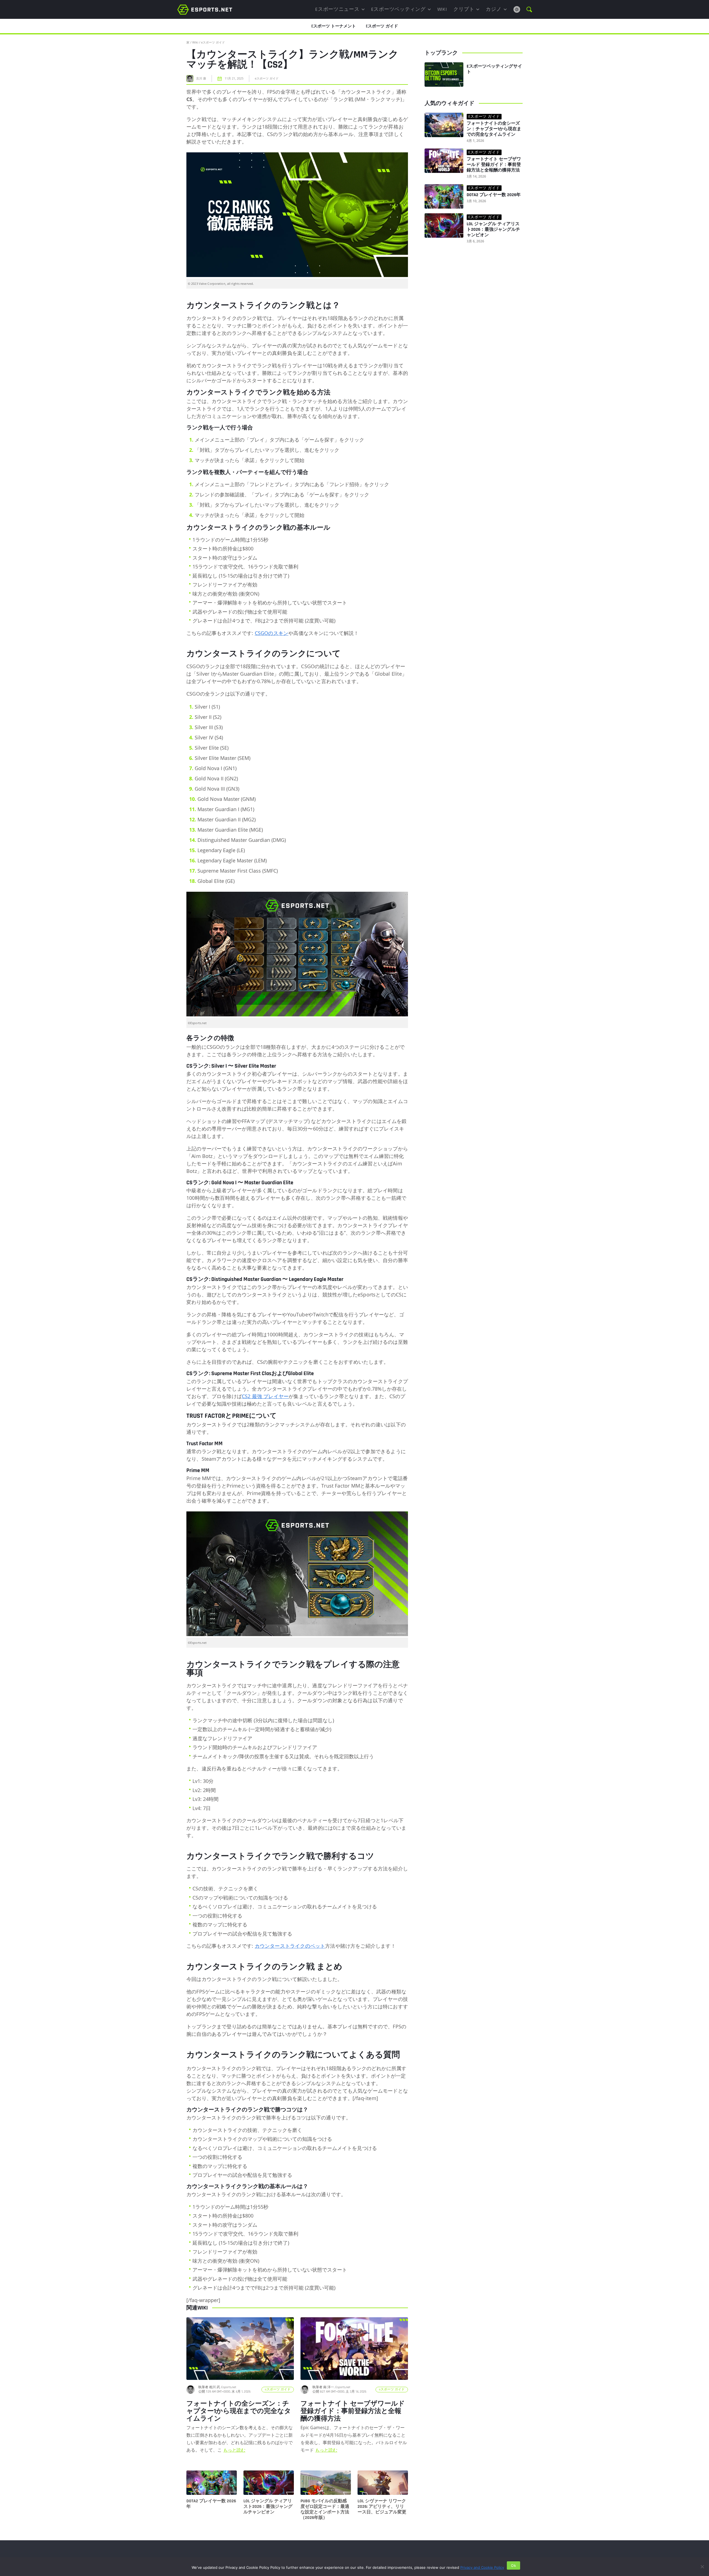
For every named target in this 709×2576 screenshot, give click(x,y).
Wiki (195, 42)
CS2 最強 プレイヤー (265, 1396)
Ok (513, 2565)
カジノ (494, 9)
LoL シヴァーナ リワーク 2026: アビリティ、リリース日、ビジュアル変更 (382, 2507)
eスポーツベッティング (398, 9)
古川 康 (201, 78)
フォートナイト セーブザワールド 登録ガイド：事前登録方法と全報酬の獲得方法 (494, 165)
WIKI (442, 9)
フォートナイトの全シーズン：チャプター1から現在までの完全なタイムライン (494, 129)
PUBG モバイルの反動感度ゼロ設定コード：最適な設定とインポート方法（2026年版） (325, 2510)
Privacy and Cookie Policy (482, 2567)
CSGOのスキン (272, 633)
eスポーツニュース (337, 9)
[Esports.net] (205, 9)
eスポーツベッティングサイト (494, 69)
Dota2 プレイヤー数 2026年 (211, 2504)
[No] (702, 2567)
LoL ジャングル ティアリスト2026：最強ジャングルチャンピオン (268, 2507)
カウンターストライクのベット (290, 1946)
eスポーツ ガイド (213, 42)
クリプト (464, 9)
